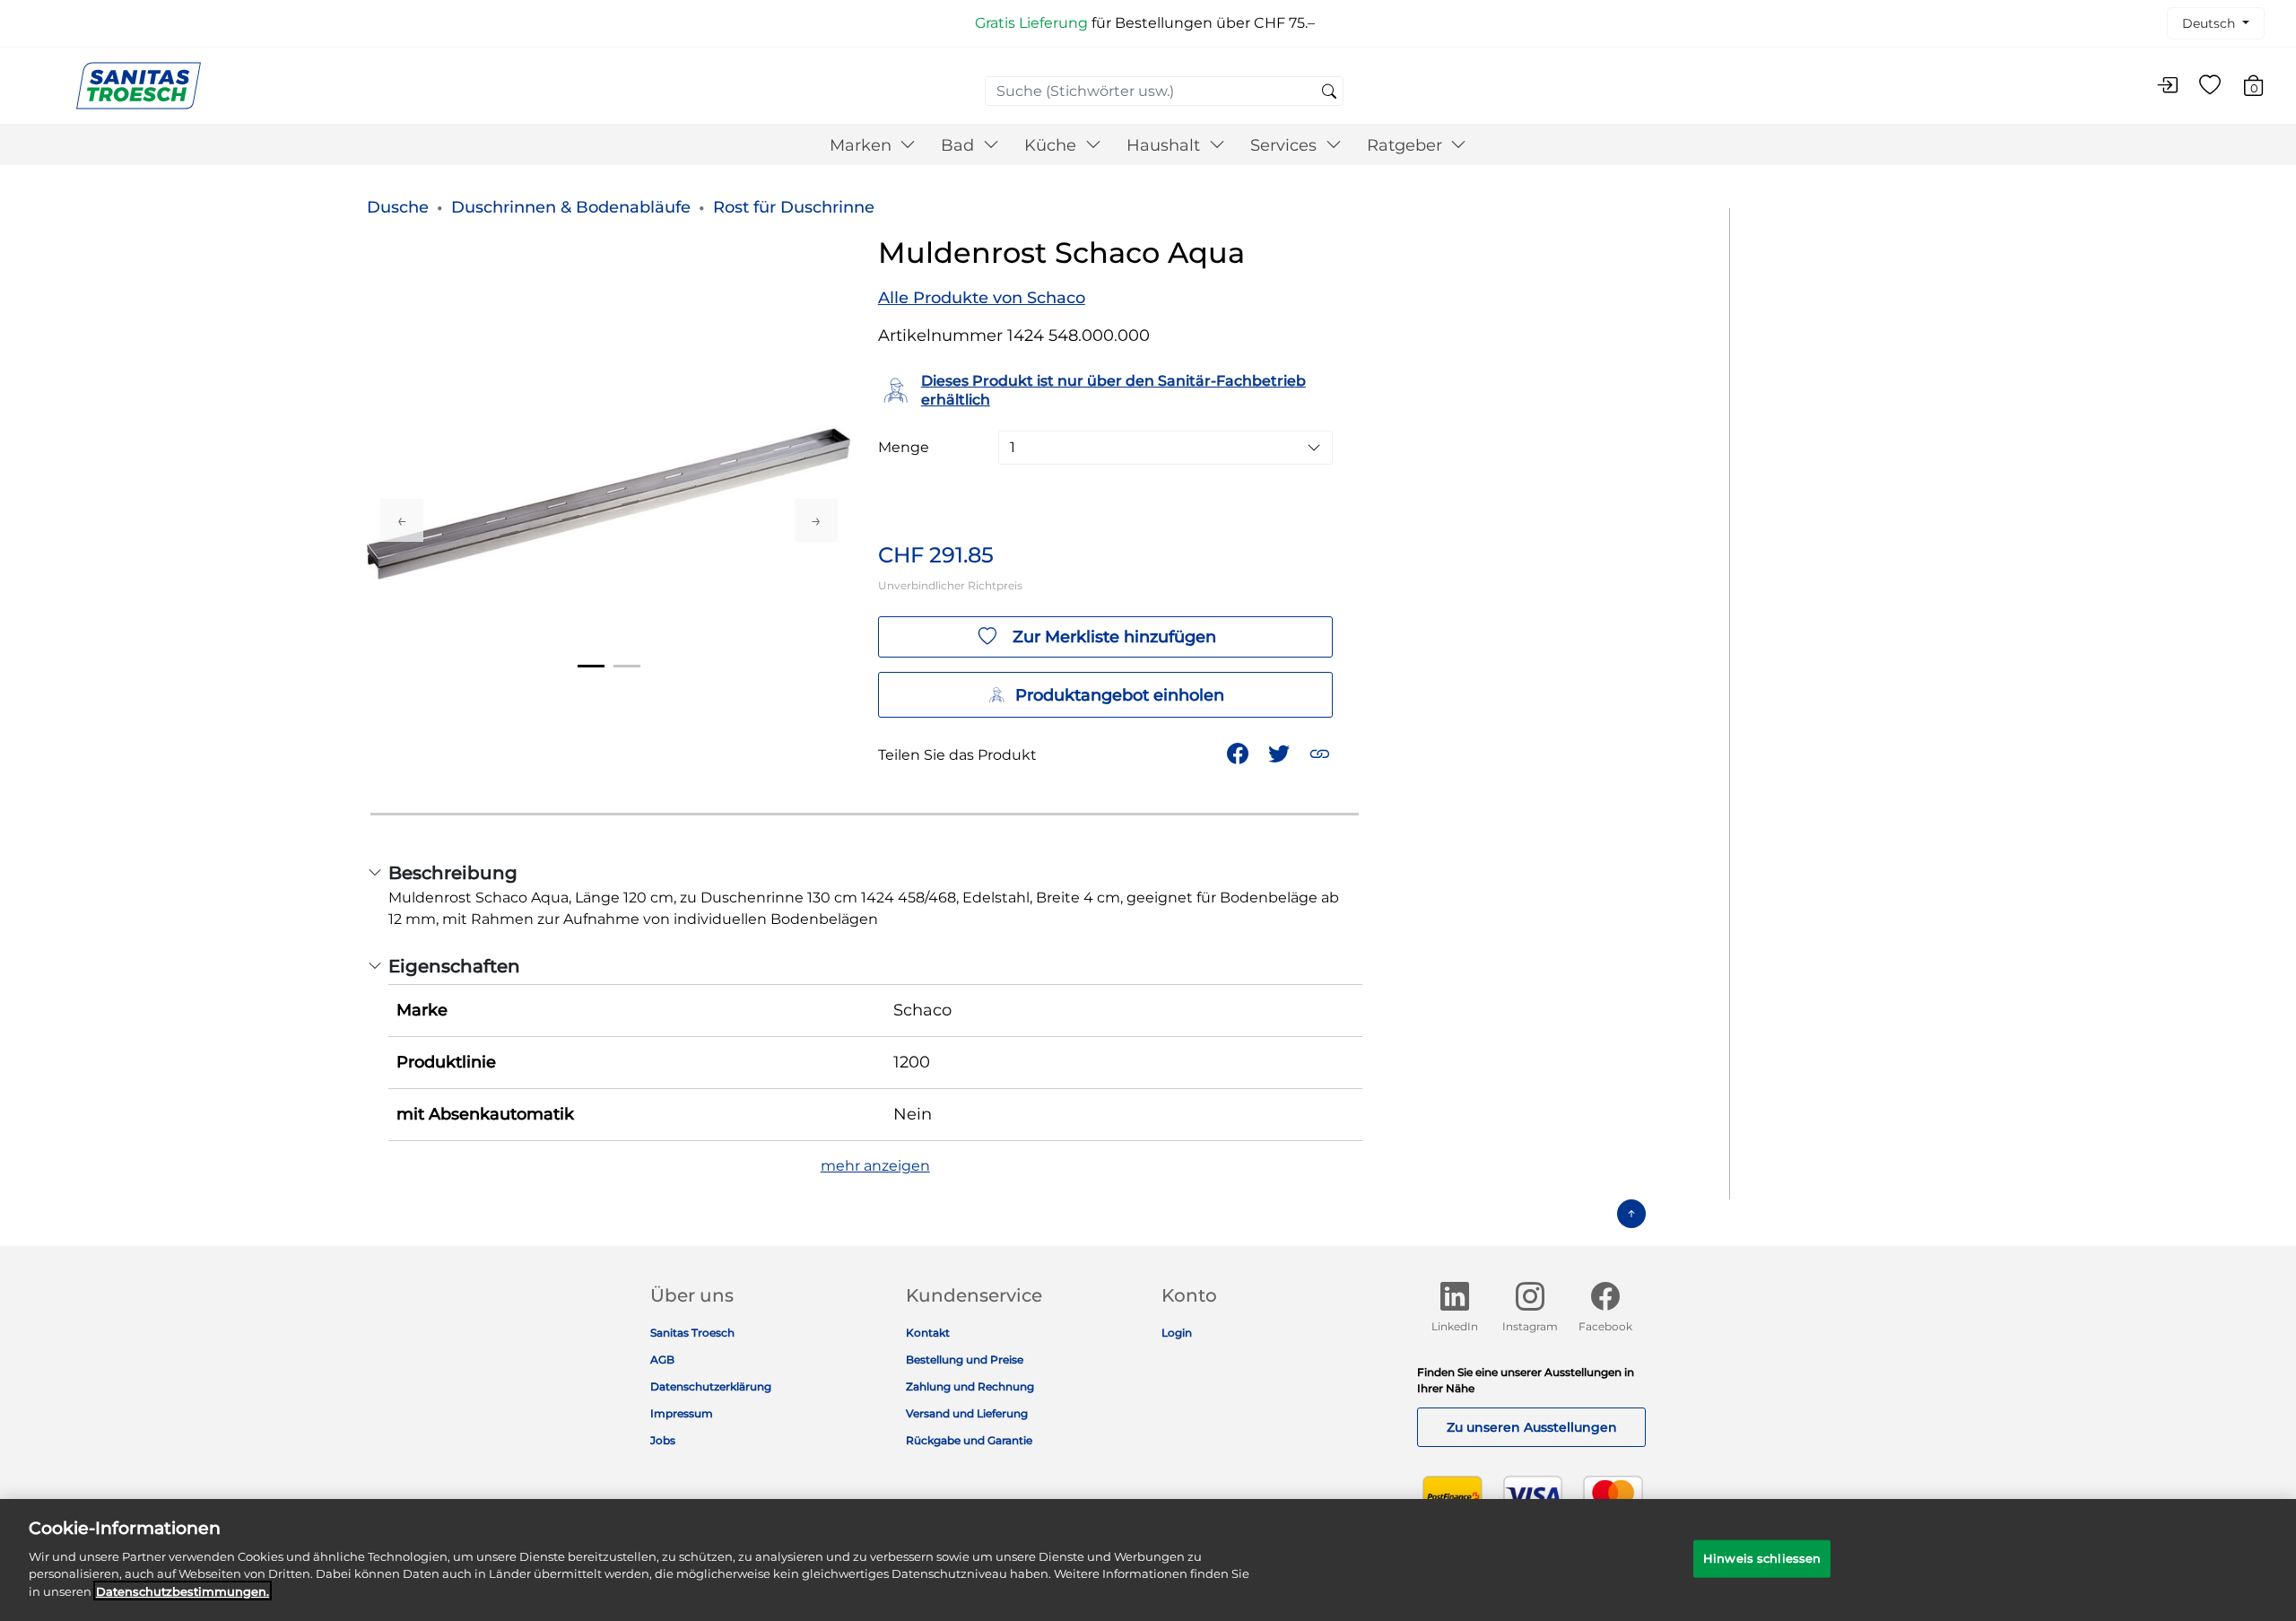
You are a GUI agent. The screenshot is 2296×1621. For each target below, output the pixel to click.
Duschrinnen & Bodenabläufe (571, 207)
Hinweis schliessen (1762, 1557)
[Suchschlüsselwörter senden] (1329, 92)
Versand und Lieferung (967, 1413)
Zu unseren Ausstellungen (1532, 1427)
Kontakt (928, 1333)
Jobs (663, 1440)
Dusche (398, 207)
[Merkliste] (2210, 86)
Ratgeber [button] (1407, 145)
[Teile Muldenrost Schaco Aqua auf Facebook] (1239, 752)
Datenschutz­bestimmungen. (183, 1590)
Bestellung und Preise (965, 1360)
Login (1177, 1333)
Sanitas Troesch (692, 1333)
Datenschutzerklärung (711, 1386)
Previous (402, 520)
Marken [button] (863, 145)
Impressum (682, 1413)
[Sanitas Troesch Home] (139, 85)
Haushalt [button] (1165, 145)
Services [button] (1286, 145)
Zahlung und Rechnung (970, 1386)
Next (816, 520)
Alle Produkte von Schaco (982, 298)
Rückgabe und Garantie (969, 1440)
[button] (1322, 752)
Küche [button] (1052, 145)
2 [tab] (627, 666)
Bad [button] (960, 145)
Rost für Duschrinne (794, 207)
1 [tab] (591, 666)
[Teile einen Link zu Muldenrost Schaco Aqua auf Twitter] (1281, 752)
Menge (904, 448)
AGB (662, 1360)
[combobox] (1164, 91)
